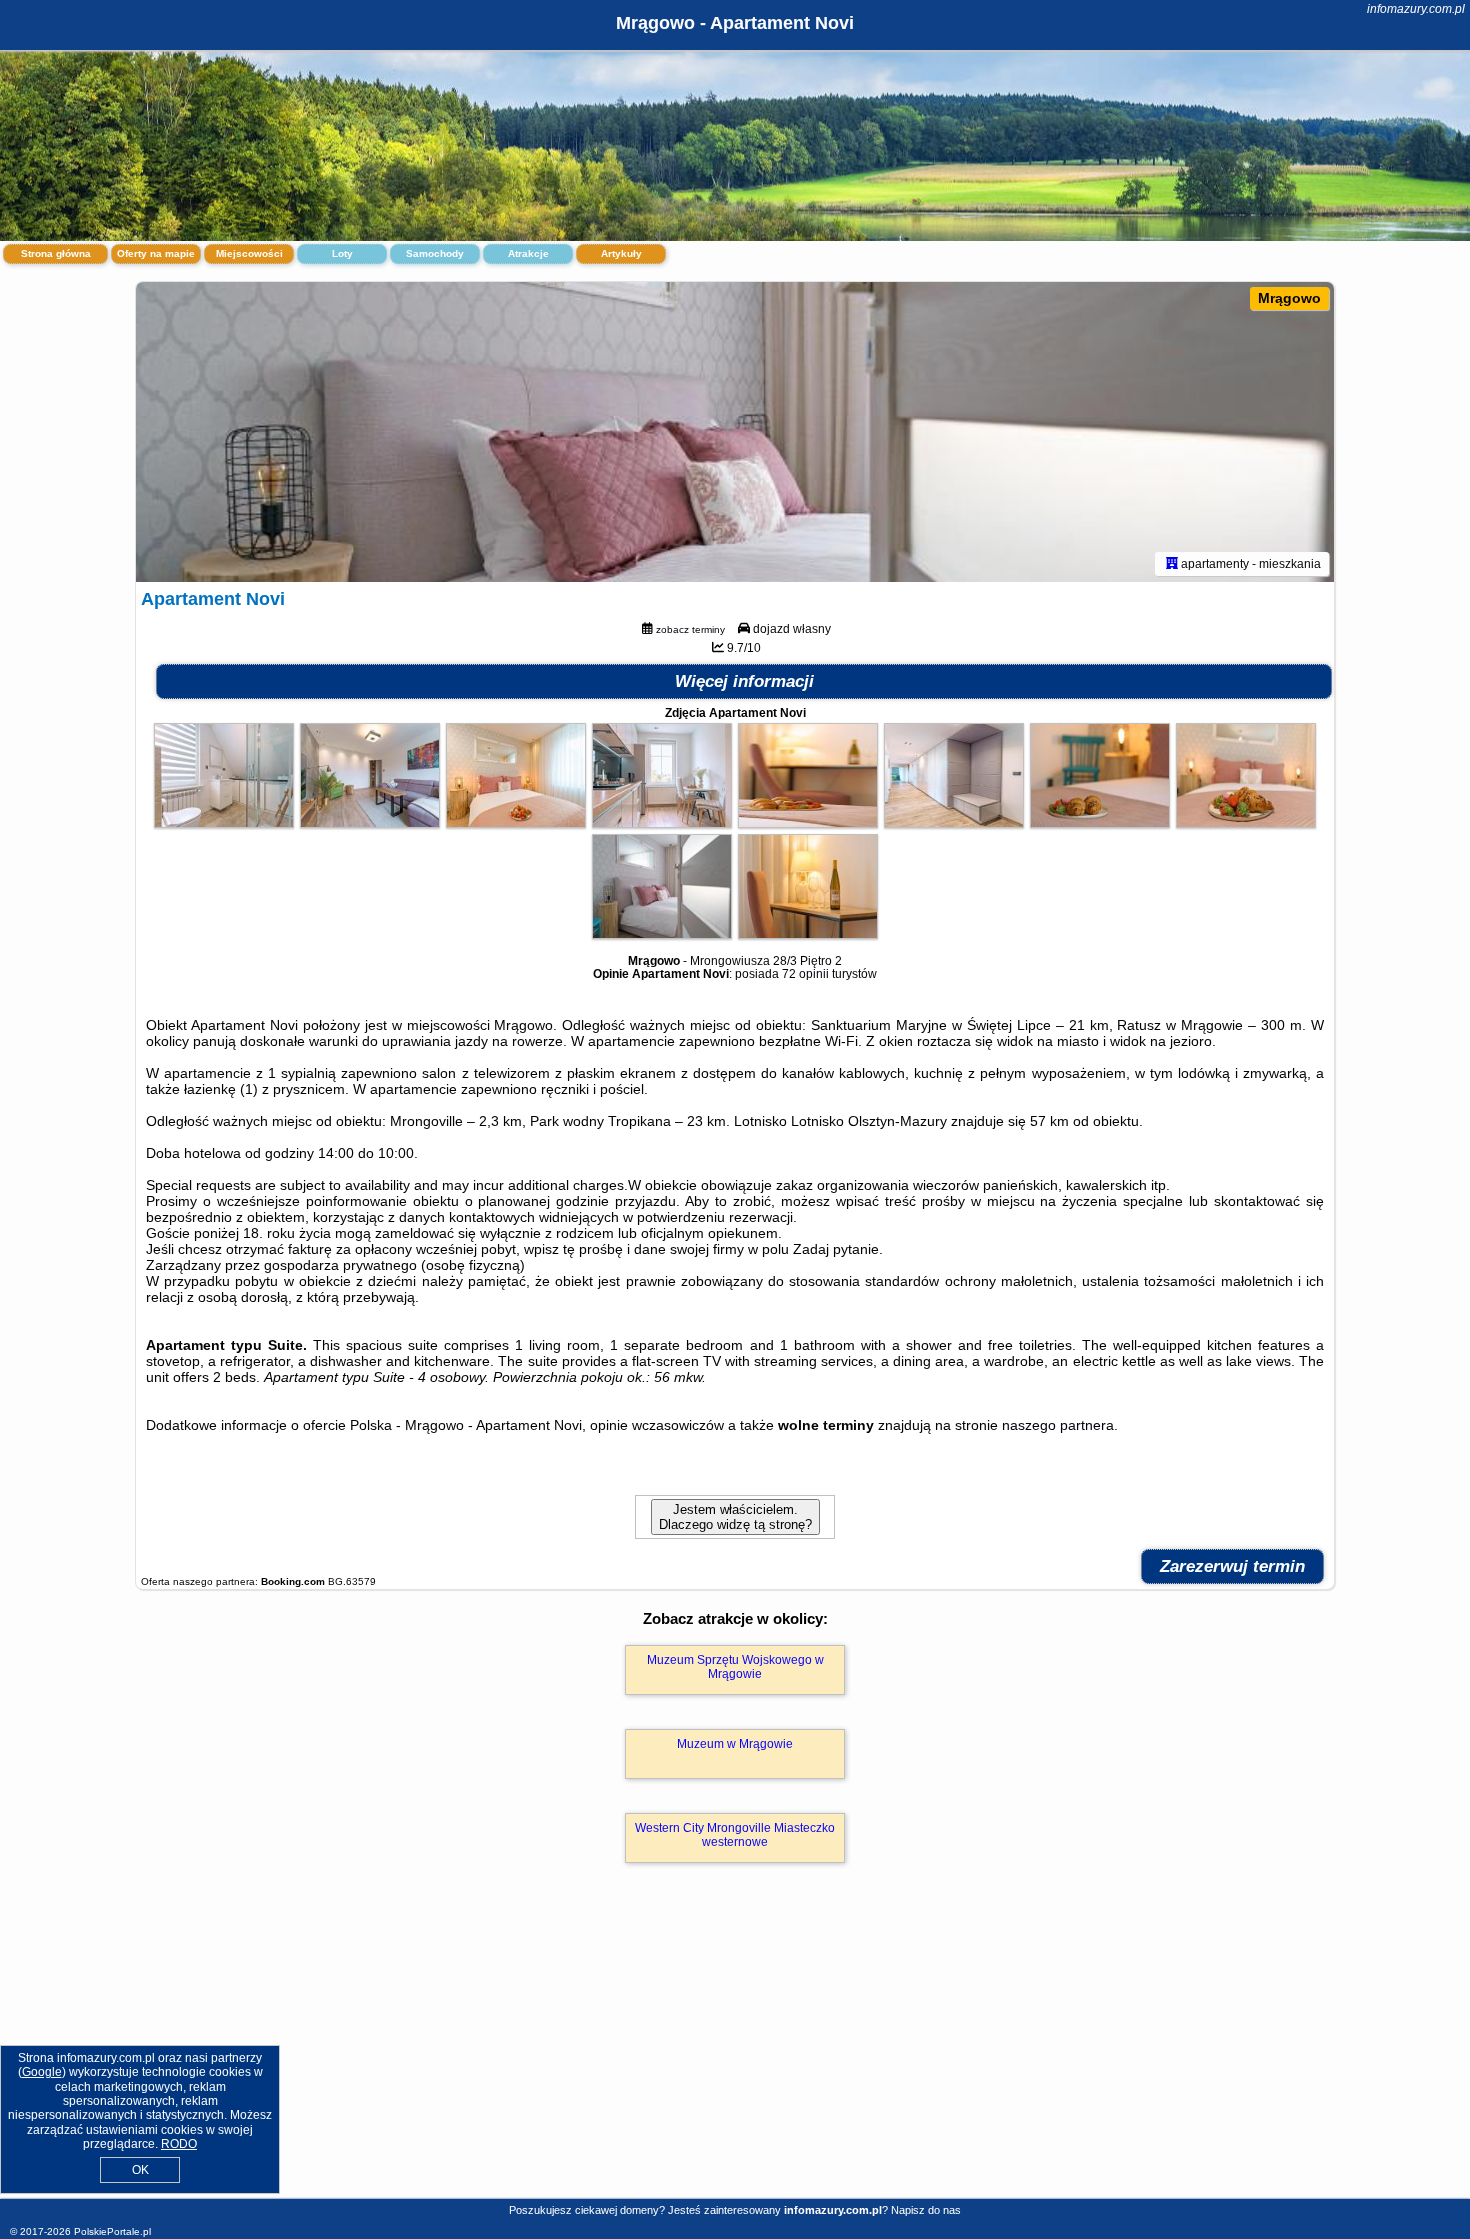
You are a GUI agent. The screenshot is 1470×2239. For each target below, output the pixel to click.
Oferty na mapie (156, 253)
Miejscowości (249, 253)
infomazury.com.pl (1416, 9)
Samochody (435, 253)
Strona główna (56, 253)
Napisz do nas (926, 2210)
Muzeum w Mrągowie (735, 1744)
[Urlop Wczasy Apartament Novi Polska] (224, 823)
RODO (179, 2144)
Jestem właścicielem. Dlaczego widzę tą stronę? (735, 1517)
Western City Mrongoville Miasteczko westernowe (735, 1835)
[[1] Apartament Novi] (735, 432)
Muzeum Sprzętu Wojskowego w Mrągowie (735, 1667)
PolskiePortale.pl (112, 2231)
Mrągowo (1289, 298)
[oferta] (1172, 564)
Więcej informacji (744, 681)
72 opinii (805, 974)
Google (42, 2072)
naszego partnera (1058, 1425)
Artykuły (621, 253)
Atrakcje (528, 253)
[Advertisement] (735, 2052)
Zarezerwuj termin (1232, 1566)
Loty (342, 253)
